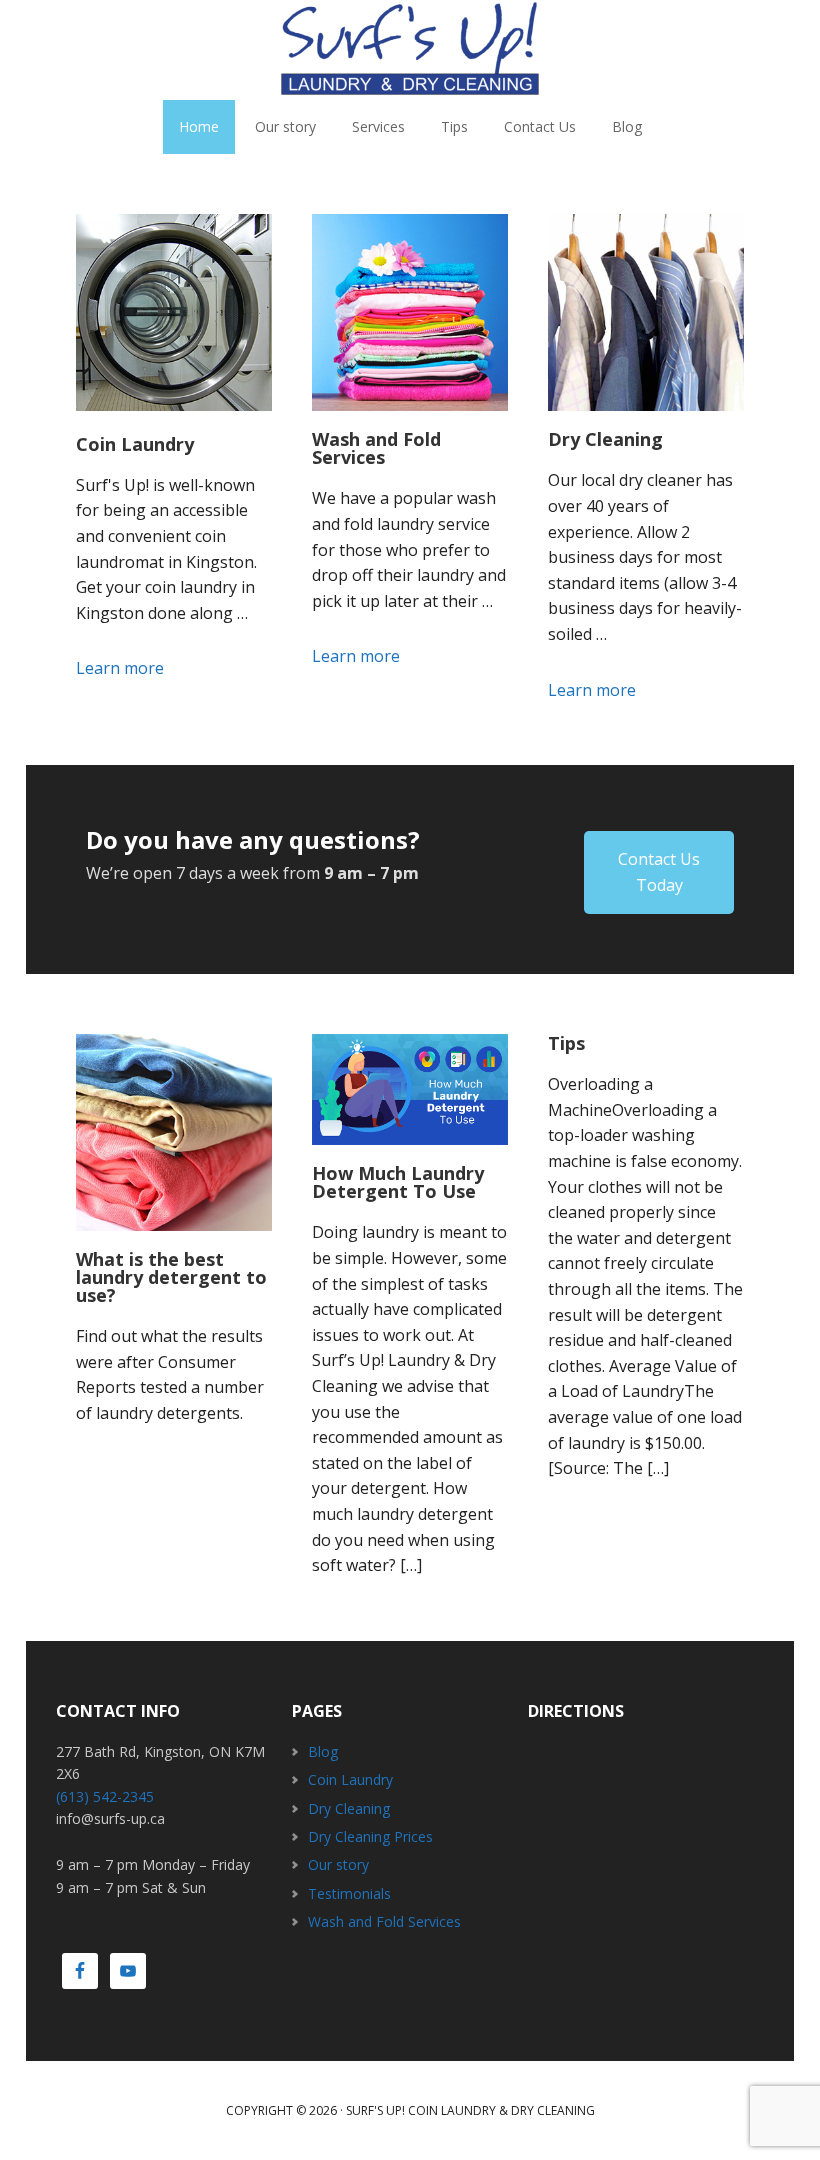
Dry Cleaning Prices (370, 1836)
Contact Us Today (659, 872)
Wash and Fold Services (376, 448)
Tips (566, 1043)
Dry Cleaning (605, 439)
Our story (338, 1864)
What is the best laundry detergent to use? (171, 1277)
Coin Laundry (135, 444)
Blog (323, 1751)
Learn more (150, 669)
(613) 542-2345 (105, 1796)
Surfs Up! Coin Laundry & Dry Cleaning (410, 50)
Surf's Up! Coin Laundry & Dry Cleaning (470, 2110)
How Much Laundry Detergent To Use (398, 1182)
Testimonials (349, 1893)
